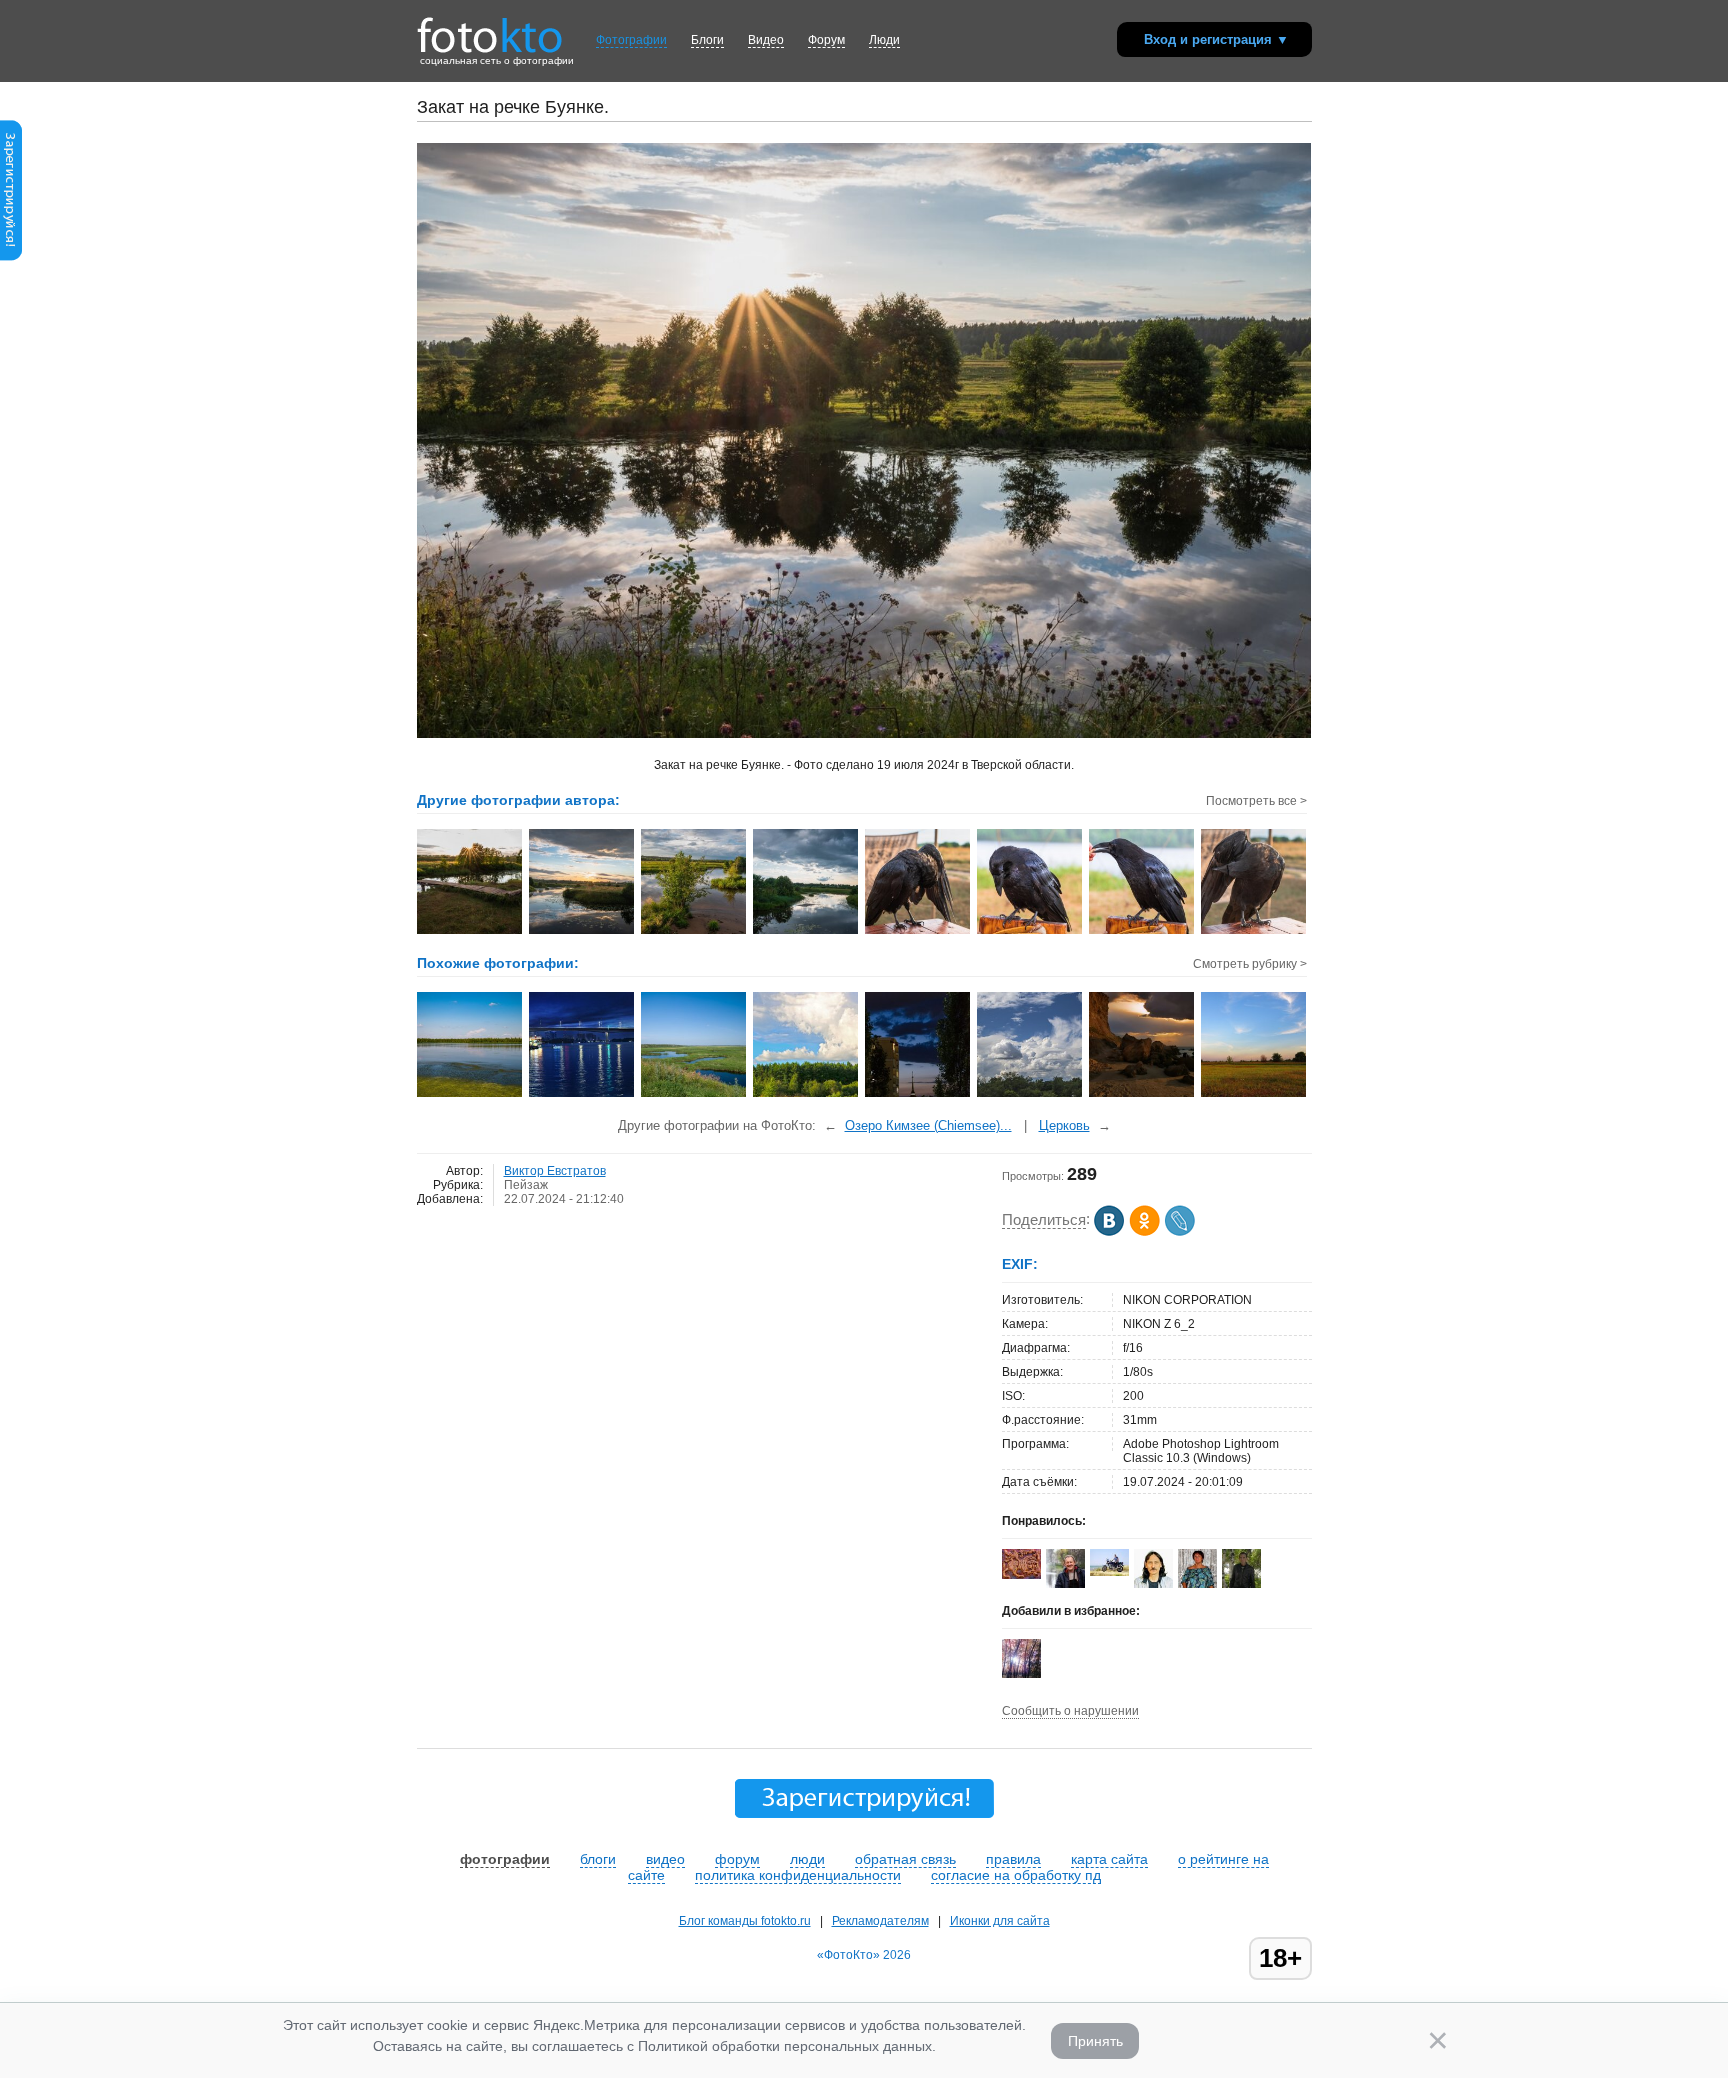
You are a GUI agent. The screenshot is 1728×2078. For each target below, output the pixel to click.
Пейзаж (526, 1185)
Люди (884, 40)
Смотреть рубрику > (1250, 964)
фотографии (505, 1859)
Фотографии (631, 40)
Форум (826, 40)
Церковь (1064, 1125)
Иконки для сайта (1000, 1921)
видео (665, 1859)
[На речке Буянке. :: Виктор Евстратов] (694, 932)
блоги (598, 1859)
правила (1013, 1859)
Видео (766, 40)
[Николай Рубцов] (1153, 1584)
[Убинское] (470, 1095)
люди (807, 1859)
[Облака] (1030, 1095)
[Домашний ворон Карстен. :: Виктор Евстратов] (918, 932)
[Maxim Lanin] (1021, 1575)
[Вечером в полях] (1254, 1095)
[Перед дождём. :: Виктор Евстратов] (806, 932)
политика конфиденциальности (798, 1875)
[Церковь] (918, 1095)
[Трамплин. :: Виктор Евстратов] (470, 932)
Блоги (707, 40)
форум (737, 1859)
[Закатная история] (1142, 1095)
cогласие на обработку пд (1016, 1875)
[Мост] (582, 1095)
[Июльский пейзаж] (806, 1095)
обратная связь (905, 1859)
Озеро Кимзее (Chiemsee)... (928, 1125)
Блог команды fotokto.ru (745, 1921)
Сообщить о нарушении (1070, 1711)
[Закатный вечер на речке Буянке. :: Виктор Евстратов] (582, 932)
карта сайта (1109, 1859)
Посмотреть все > (1256, 801)
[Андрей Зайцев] (1109, 1572)
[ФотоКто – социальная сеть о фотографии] (490, 28)
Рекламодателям (880, 1921)
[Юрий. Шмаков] (1065, 1584)
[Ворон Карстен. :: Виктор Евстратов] (1030, 932)
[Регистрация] (11, 257)
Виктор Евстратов (555, 1171)
